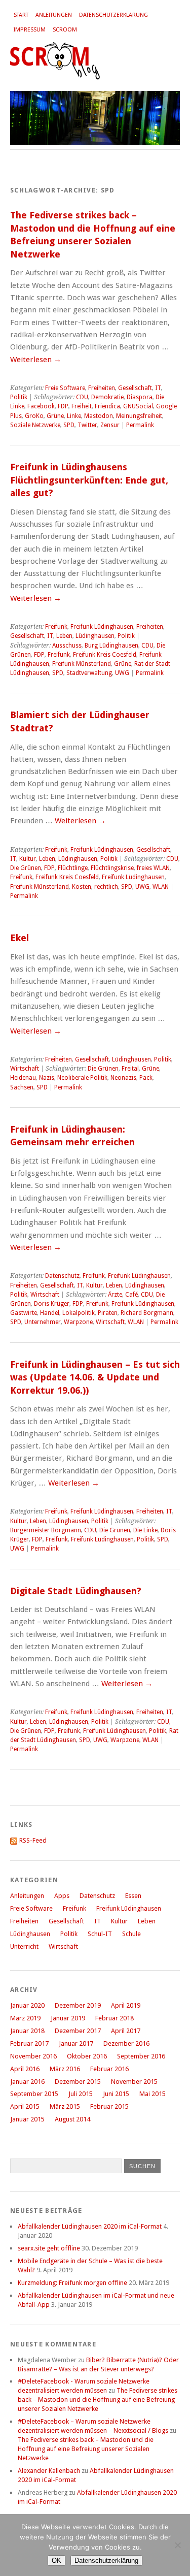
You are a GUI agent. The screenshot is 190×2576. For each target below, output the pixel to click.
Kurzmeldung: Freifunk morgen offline (72, 2283)
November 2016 (33, 2056)
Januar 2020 (27, 2005)
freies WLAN (153, 868)
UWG (122, 673)
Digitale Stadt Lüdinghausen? (76, 1591)
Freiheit (82, 406)
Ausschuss (67, 646)
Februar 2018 (115, 2018)
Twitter (87, 425)
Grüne (55, 416)
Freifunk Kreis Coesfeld (105, 655)
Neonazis (123, 1078)
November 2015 (134, 2082)
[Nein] (177, 2545)
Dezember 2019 (78, 2005)
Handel (50, 1313)
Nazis (47, 1078)
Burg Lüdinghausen (111, 646)
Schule (131, 1934)
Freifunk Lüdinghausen (102, 627)
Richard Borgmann (147, 1313)
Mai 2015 (153, 2094)
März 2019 (25, 2018)
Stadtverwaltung (89, 673)
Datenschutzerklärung (113, 15)
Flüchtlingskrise (112, 868)
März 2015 (65, 2106)
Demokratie (107, 397)
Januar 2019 (68, 2018)
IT (158, 388)
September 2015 (34, 2094)
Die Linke (145, 1530)
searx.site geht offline (49, 2248)
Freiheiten (102, 388)
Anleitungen (54, 15)
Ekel (20, 938)
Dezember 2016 (126, 2043)
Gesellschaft (135, 388)
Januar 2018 (27, 2031)
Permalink (140, 425)
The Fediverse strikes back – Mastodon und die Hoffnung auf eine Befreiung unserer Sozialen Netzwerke (98, 2400)
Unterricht (24, 1946)
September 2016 (141, 2056)
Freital (130, 1069)
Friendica (107, 406)
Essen (133, 1896)
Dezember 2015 (78, 2082)
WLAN (161, 887)
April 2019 (126, 2005)
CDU (82, 397)
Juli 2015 (81, 2094)
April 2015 (25, 2106)
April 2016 (25, 2069)
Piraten (108, 1313)
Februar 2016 (109, 2069)
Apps (62, 1896)
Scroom (65, 30)
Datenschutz (62, 1276)
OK (56, 2561)
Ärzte (115, 1295)
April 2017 (126, 2031)
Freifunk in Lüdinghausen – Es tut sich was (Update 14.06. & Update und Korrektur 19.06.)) (95, 1377)
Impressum (30, 30)
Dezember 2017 (78, 2031)
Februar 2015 (109, 2106)
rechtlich (106, 887)
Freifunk (56, 627)
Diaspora (140, 397)
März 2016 (65, 2069)
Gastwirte (24, 1313)
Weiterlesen (36, 360)
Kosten (82, 887)
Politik (19, 397)
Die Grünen (26, 868)
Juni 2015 (116, 2094)
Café (131, 1295)
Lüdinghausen (95, 636)
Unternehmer (43, 1322)
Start (21, 15)
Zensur (110, 425)
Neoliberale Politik (82, 1078)
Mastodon (99, 416)
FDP (63, 406)
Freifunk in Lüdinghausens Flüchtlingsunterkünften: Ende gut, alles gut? (89, 480)
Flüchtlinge (73, 868)
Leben (64, 636)
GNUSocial (138, 406)
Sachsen (22, 1087)
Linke (74, 416)
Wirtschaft (25, 1069)
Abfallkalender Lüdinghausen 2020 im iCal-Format (90, 2226)
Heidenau (23, 1078)
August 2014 (72, 2119)
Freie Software (65, 388)
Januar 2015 (27, 2119)
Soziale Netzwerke (35, 425)
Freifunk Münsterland (82, 664)
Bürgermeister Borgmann (46, 1530)
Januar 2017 (76, 2043)
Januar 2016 (27, 2082)
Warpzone (78, 1322)
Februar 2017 (29, 2043)
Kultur (28, 859)
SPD (69, 425)
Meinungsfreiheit (139, 416)
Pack (146, 1078)
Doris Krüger (52, 1304)
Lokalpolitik (79, 1313)
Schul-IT (100, 1934)
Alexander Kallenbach (49, 2471)
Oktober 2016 (87, 2056)
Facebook (41, 406)
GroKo (34, 416)
